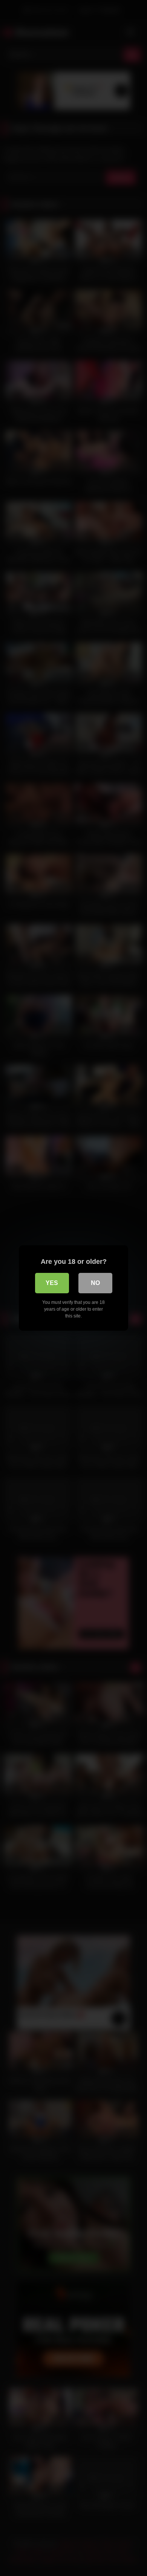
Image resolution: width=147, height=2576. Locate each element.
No (95, 1283)
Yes (52, 1283)
